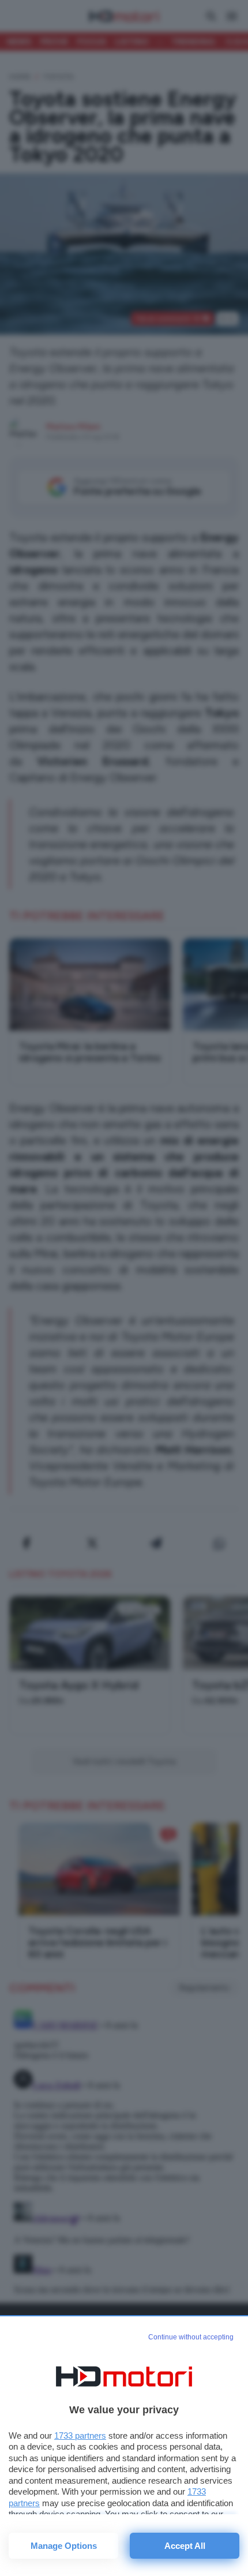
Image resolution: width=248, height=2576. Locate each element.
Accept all (185, 2546)
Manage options (64, 2546)
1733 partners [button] (80, 2435)
